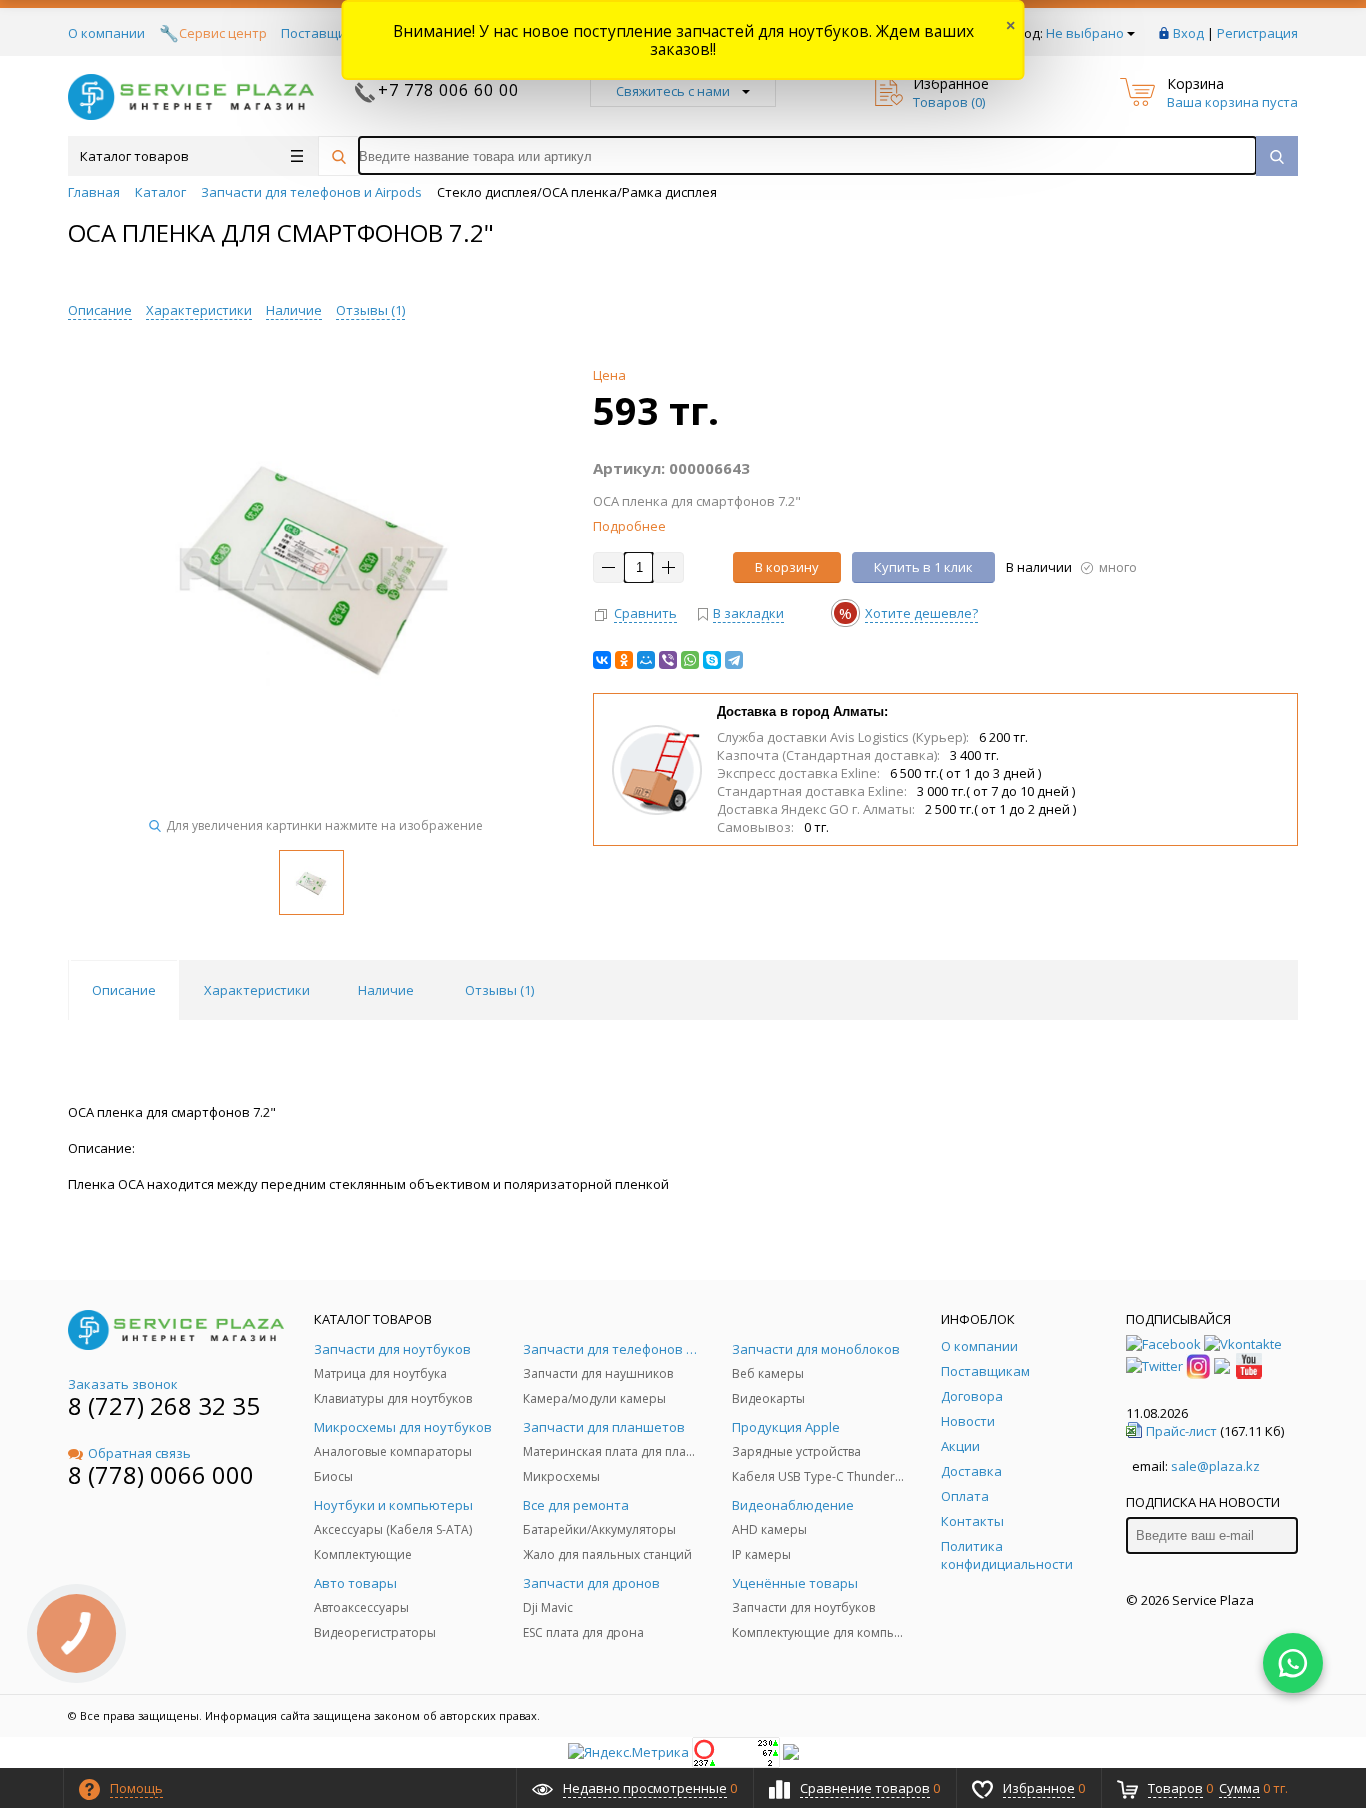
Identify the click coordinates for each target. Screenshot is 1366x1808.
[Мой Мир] (646, 660)
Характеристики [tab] (257, 990)
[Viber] (668, 660)
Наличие (294, 310)
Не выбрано (1085, 33)
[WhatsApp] (690, 660)
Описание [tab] (124, 990)
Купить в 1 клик (923, 567)
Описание (100, 310)
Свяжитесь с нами (673, 91)
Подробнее (629, 526)
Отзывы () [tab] (499, 990)
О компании (106, 33)
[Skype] (712, 660)
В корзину (787, 567)
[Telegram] (734, 660)
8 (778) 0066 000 (161, 1474)
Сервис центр (223, 33)
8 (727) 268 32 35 (164, 1405)
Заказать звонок (123, 1384)
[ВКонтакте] (602, 660)
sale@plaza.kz (1215, 1466)
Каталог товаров (134, 156)
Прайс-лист (1181, 1431)
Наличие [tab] (386, 990)
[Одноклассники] (624, 660)
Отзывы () (370, 310)
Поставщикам (325, 33)
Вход (1188, 33)
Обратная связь (139, 1453)
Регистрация (1257, 33)
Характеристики (199, 310)
